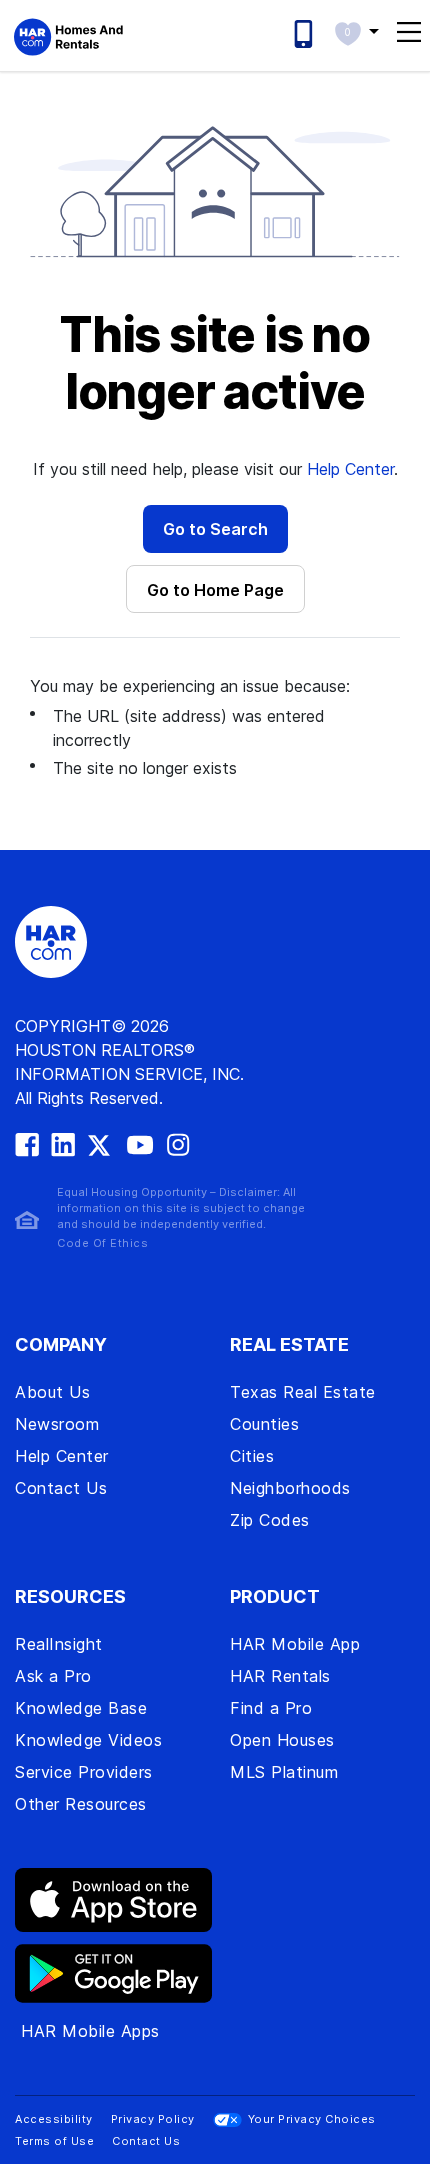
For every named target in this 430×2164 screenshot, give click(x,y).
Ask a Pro (53, 1676)
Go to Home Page (215, 590)
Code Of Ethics (102, 1243)
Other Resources (81, 1804)
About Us (52, 1392)
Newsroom (57, 1424)
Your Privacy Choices (312, 2119)
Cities (252, 1456)
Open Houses (282, 1740)
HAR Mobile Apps (90, 2031)
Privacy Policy (153, 2119)
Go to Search (215, 529)
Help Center (350, 469)
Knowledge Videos (88, 1740)
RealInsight (59, 1644)
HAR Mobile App (295, 1644)
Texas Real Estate (303, 1392)
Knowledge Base (81, 1708)
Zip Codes (270, 1520)
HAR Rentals (280, 1676)
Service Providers (84, 1772)
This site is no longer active (215, 363)
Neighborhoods (290, 1488)
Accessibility (54, 2119)
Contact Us (61, 1488)
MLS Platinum (284, 1772)
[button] (356, 31)
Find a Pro (271, 1708)
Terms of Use (54, 2141)
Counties (264, 1424)
